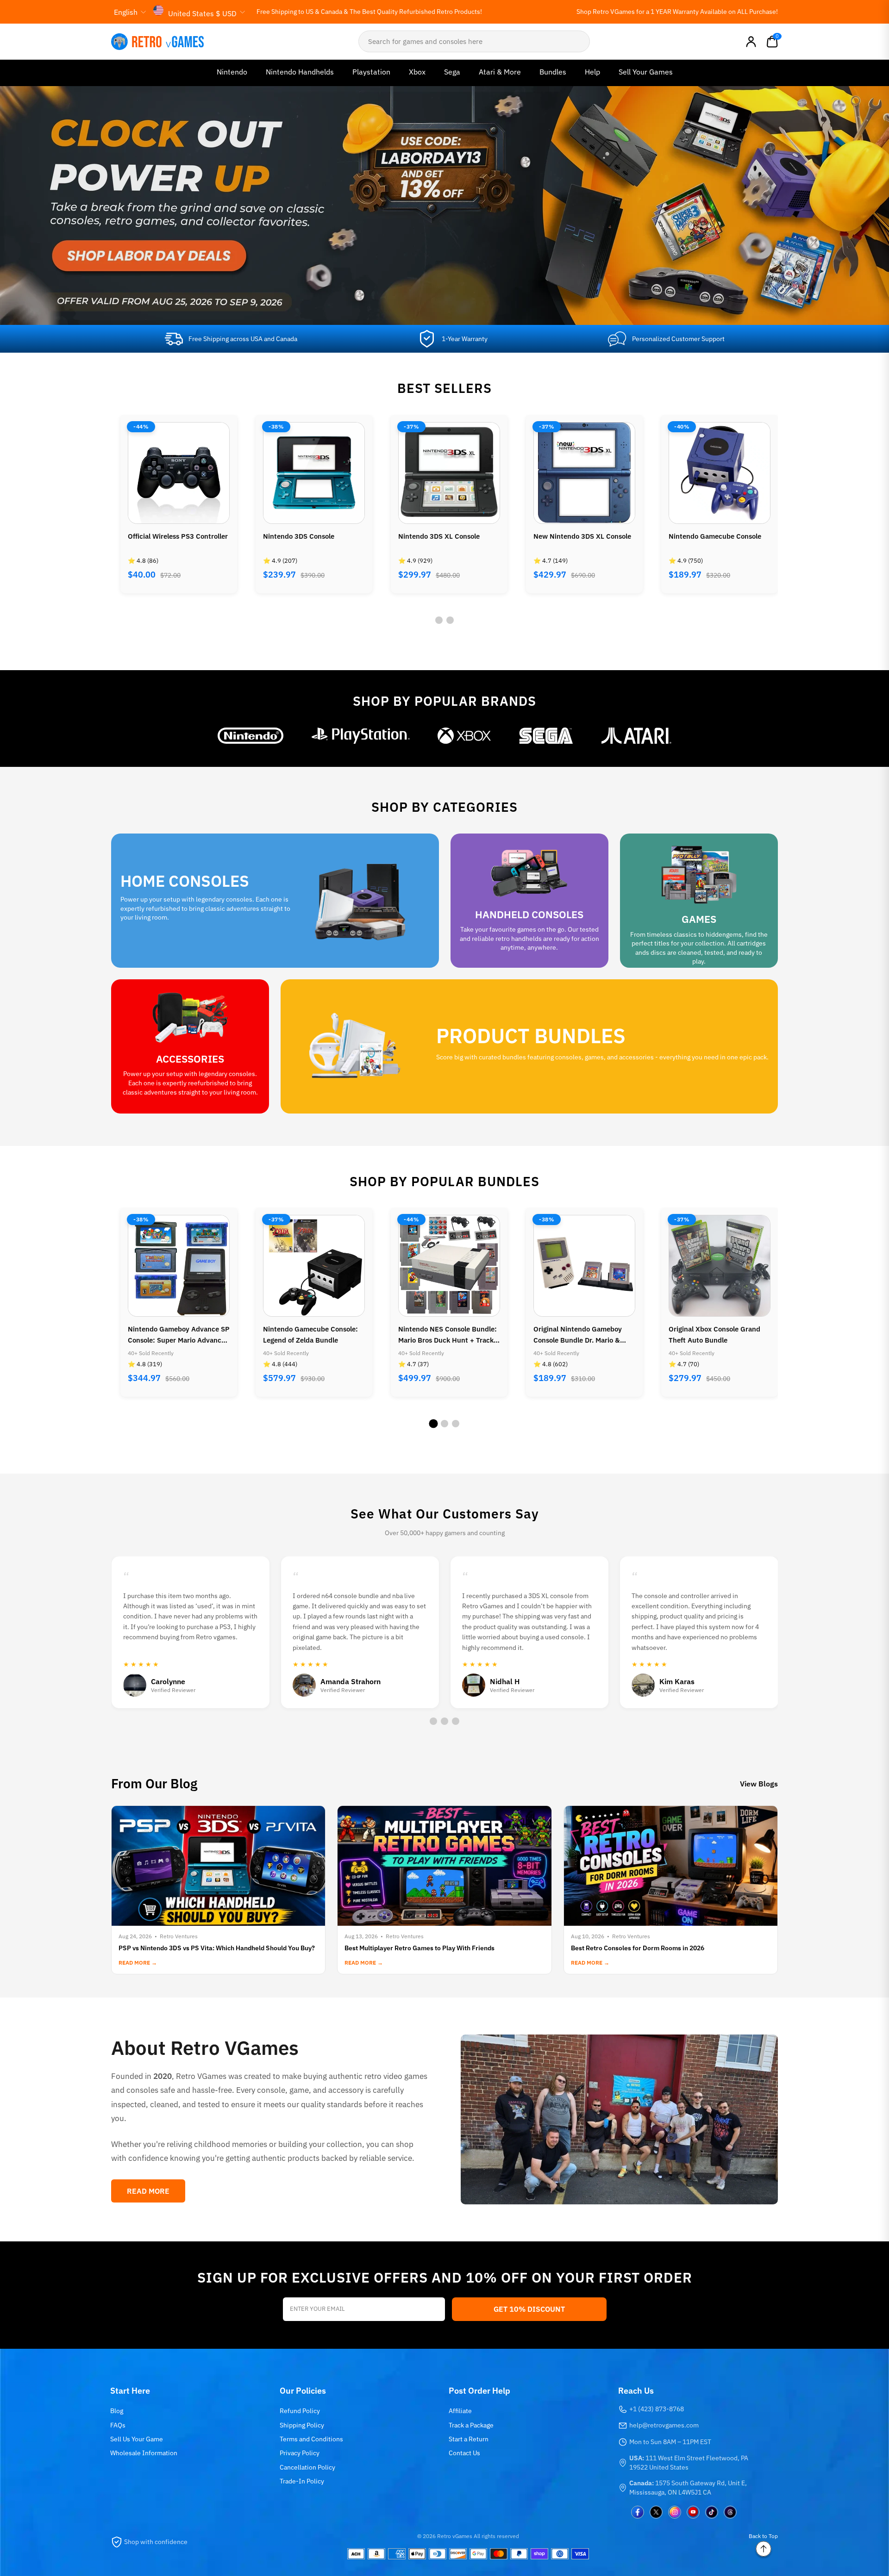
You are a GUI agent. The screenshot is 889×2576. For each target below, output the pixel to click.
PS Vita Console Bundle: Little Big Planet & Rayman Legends (717, 1335)
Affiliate (460, 2411)
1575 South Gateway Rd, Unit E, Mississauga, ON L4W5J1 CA (688, 2488)
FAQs (118, 2425)
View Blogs (759, 1784)
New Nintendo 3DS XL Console (447, 536)
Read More (148, 2191)
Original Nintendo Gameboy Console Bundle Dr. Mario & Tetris (442, 1335)
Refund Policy (300, 2411)
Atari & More (500, 72)
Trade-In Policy (302, 2481)
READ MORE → (138, 1963)
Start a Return (469, 2439)
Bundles (553, 72)
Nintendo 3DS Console (163, 536)
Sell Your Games (646, 72)
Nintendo (232, 72)
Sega (452, 72)
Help (592, 72)
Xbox (417, 72)
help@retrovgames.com (664, 2425)
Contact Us (464, 2453)
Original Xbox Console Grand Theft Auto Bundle (579, 1335)
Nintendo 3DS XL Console (304, 536)
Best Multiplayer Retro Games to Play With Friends (419, 1948)
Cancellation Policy (307, 2467)
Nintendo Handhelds (300, 72)
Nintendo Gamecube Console (580, 536)
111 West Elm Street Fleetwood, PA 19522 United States (689, 2463)
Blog (117, 2411)
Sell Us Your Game (137, 2439)
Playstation (371, 72)
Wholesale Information (144, 2453)
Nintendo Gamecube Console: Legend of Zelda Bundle (175, 1335)
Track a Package (471, 2425)
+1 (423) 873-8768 (657, 2409)
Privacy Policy (300, 2453)
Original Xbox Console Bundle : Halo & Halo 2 (718, 542)
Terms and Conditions (311, 2439)
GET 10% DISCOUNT (529, 2309)
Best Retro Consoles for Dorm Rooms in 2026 (638, 1948)
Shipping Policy (302, 2425)
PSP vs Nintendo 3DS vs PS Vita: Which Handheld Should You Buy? (217, 1948)
